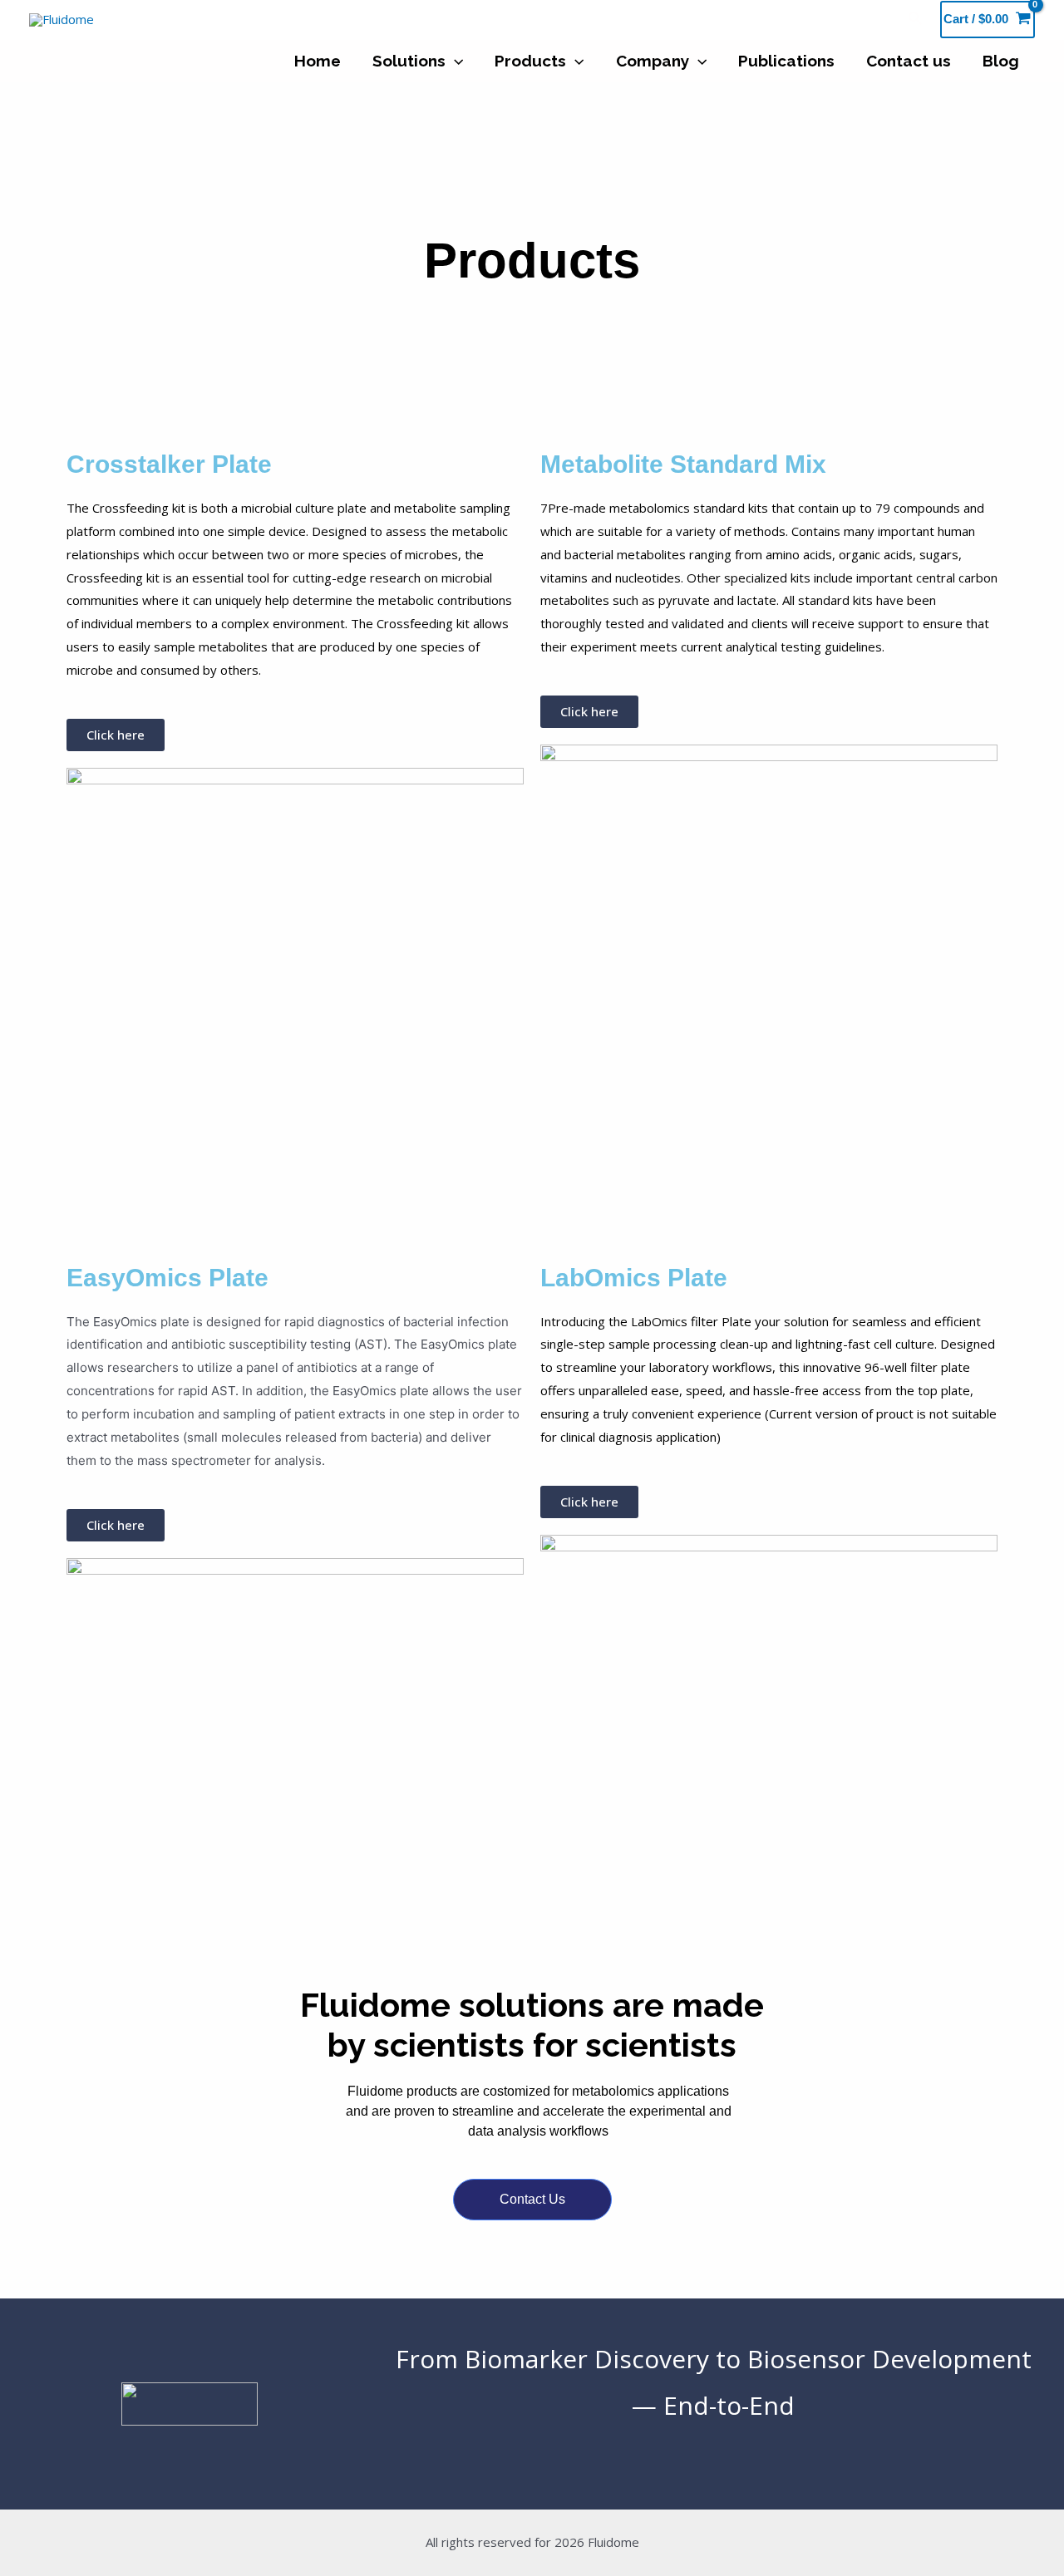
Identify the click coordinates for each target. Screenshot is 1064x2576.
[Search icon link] (916, 19)
